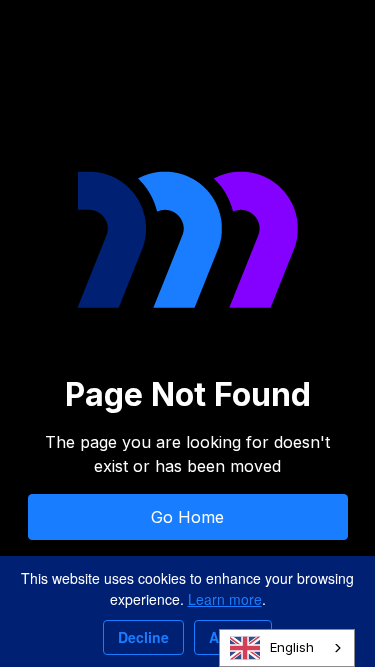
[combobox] (287, 648)
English (292, 647)
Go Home (187, 517)
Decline (143, 637)
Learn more (225, 599)
